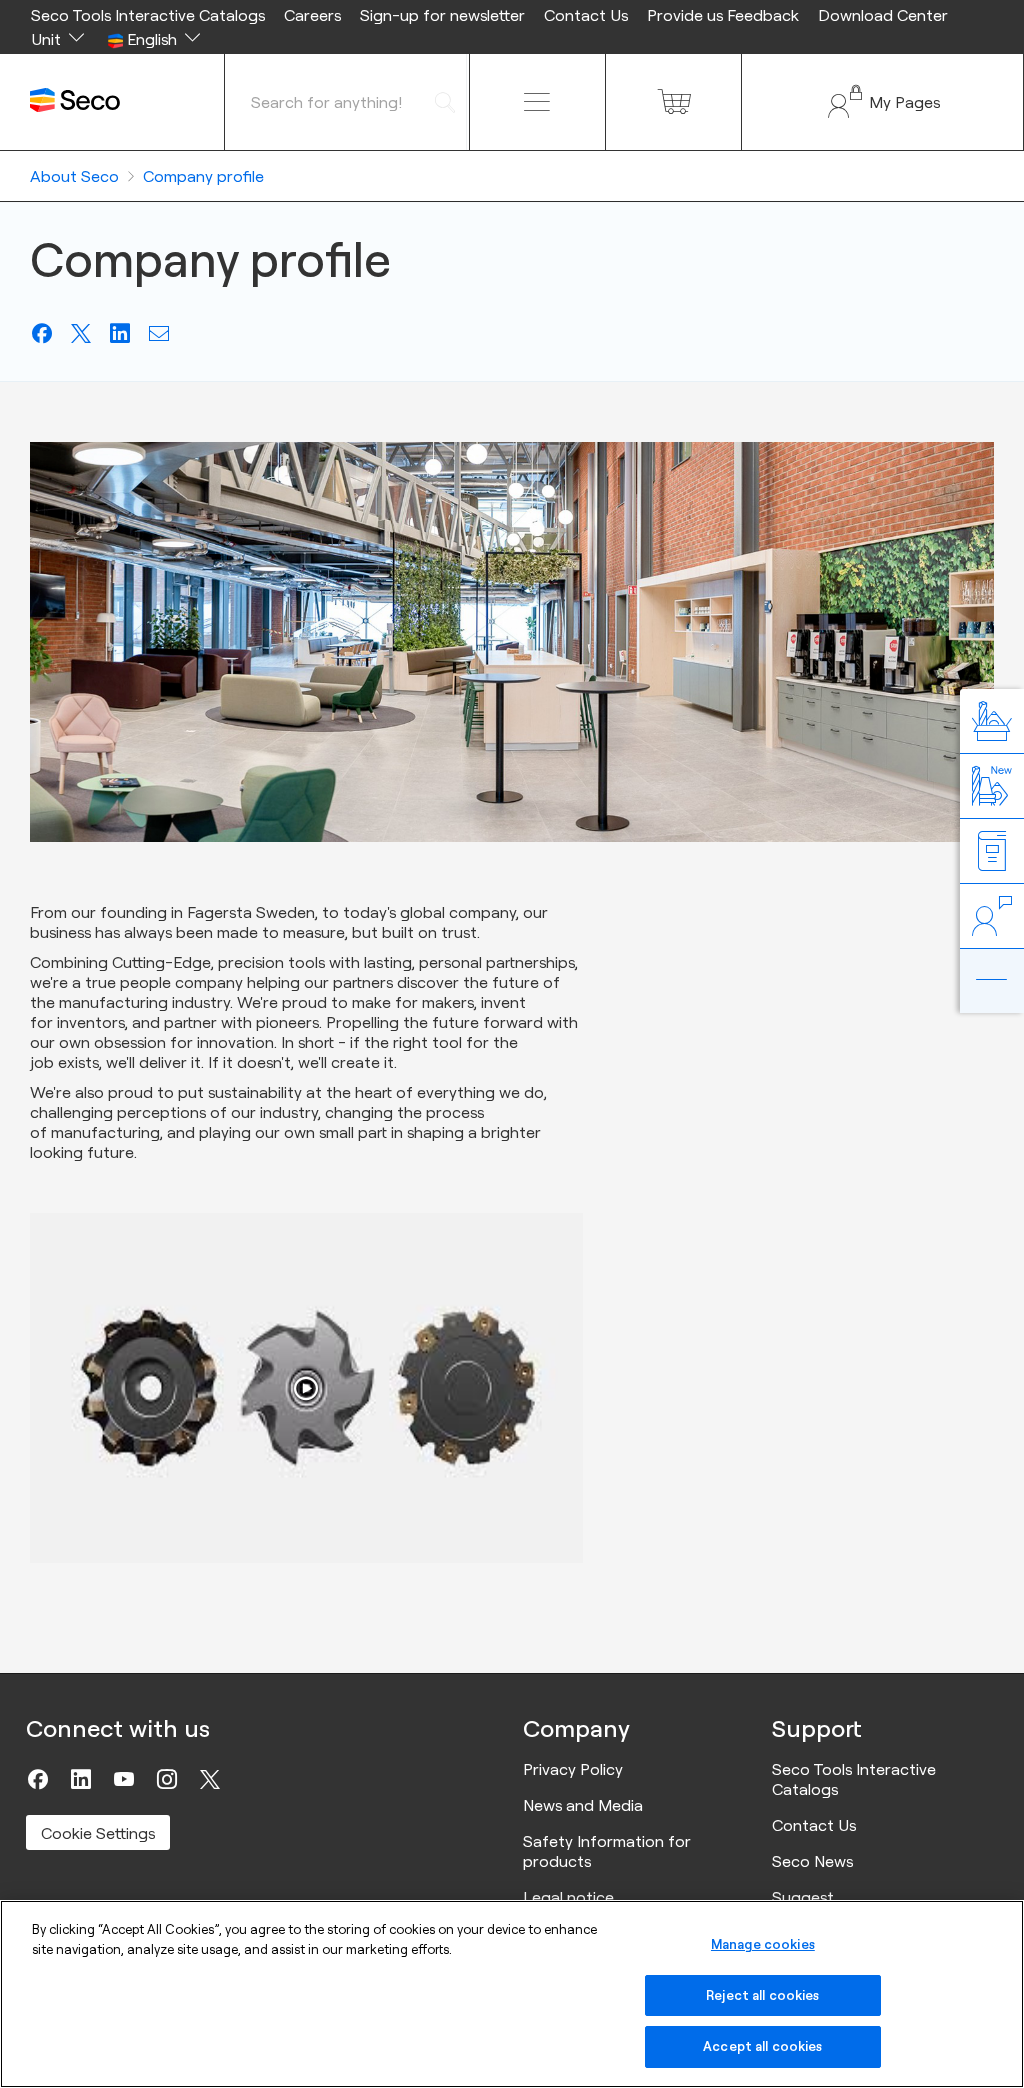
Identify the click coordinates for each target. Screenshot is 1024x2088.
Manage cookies (763, 1944)
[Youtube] (124, 1779)
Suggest (803, 1897)
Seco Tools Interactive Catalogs (148, 15)
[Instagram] (167, 1779)
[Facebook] (38, 1779)
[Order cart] (673, 102)
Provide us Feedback (723, 15)
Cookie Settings (98, 1833)
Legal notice (568, 1897)
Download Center (883, 15)
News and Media (583, 1805)
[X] (210, 1779)
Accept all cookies (762, 2046)
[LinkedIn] (81, 1779)
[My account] (882, 102)
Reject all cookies (762, 1995)
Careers (312, 15)
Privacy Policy (573, 1769)
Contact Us (586, 15)
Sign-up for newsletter (442, 15)
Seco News (812, 1861)
